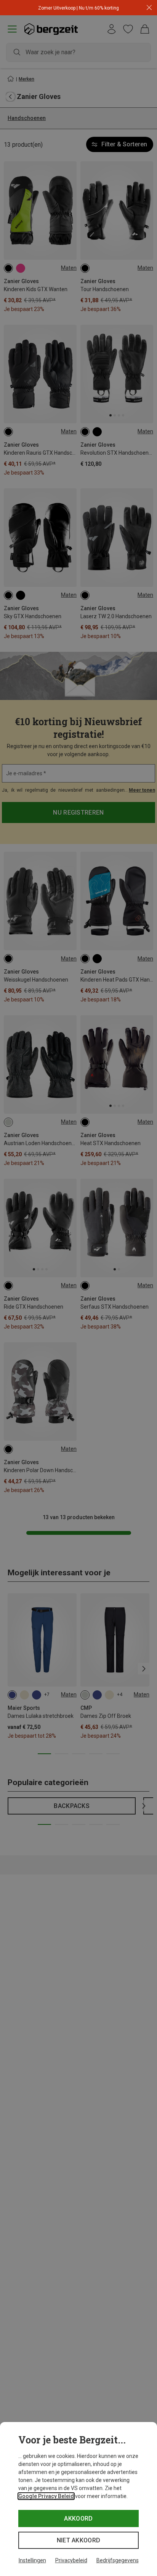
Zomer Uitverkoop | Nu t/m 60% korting (78, 8)
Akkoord (78, 2518)
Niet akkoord (79, 2540)
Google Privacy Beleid (46, 2496)
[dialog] (78, 2499)
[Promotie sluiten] (149, 8)
